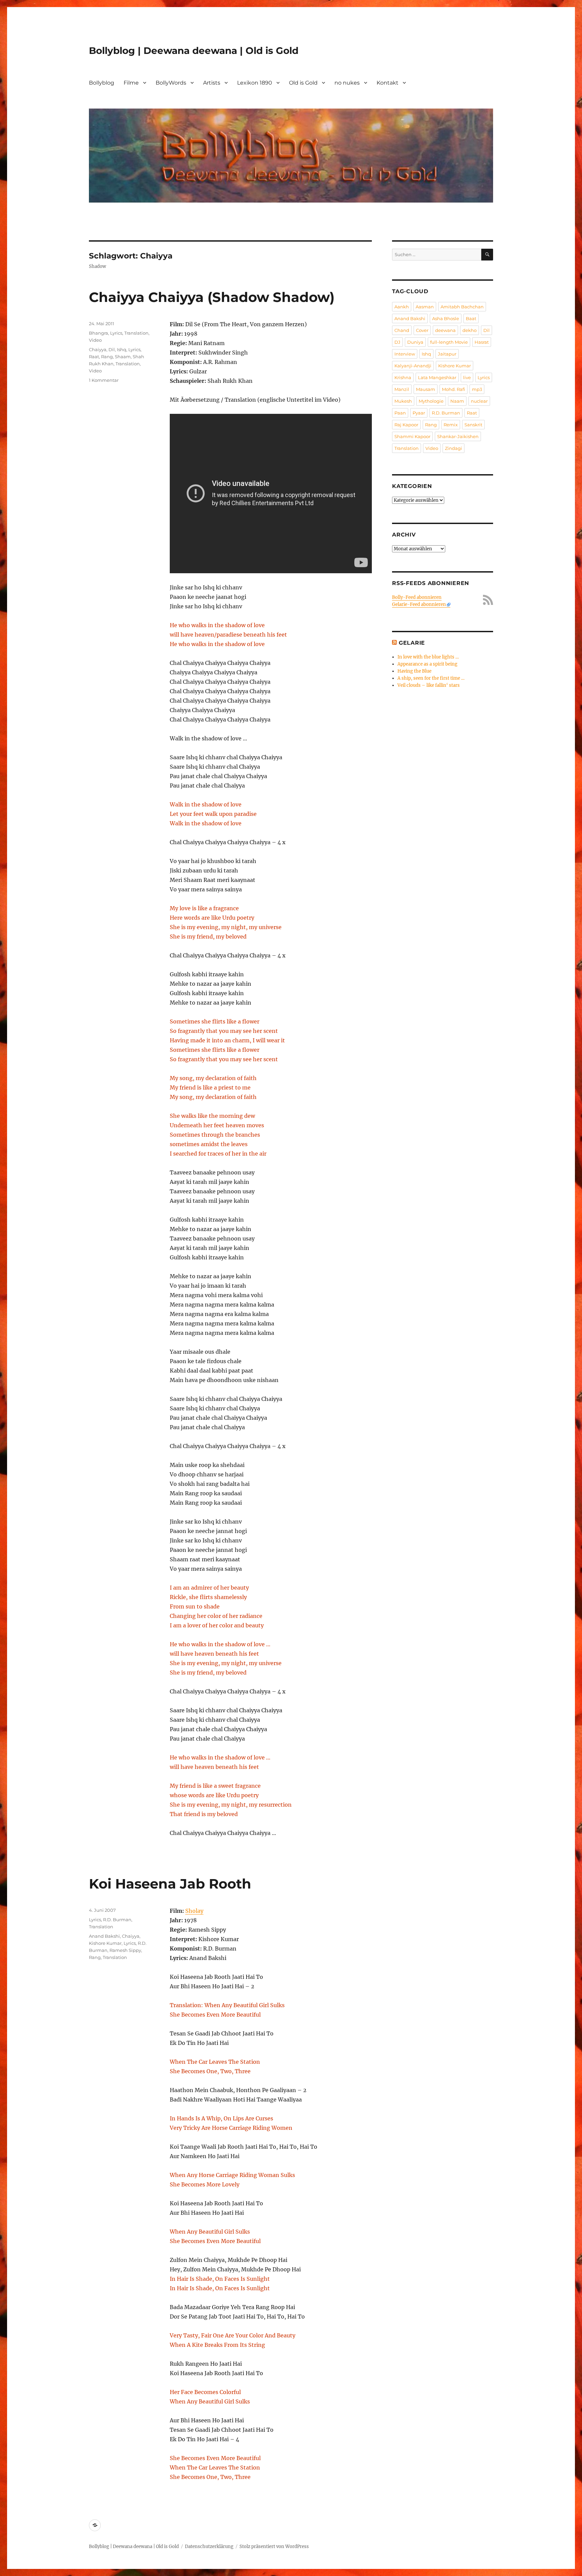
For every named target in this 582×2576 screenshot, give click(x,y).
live (467, 377)
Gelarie (412, 643)
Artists (212, 83)
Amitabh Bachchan (462, 307)
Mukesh (403, 401)
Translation (136, 333)
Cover (422, 330)
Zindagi (454, 448)
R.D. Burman (117, 1920)
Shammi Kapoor (412, 436)
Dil (112, 349)
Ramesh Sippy (125, 1950)
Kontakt (387, 83)
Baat (471, 318)
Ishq (122, 349)
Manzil (402, 389)
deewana (445, 330)
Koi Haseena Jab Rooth (170, 1884)
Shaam (123, 357)
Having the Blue (414, 671)
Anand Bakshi (104, 1936)
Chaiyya (98, 349)
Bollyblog (102, 83)
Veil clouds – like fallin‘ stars (429, 685)
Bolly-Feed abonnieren (417, 597)
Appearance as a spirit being (427, 664)
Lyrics (116, 333)
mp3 (477, 389)
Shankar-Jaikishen (458, 436)
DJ (397, 342)
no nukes (347, 83)
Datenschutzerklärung (209, 2547)
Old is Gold (303, 83)
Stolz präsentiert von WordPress (274, 2547)
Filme (131, 83)
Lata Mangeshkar (437, 377)
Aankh (402, 307)
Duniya (415, 342)
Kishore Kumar (105, 1943)
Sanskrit (473, 425)
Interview (405, 354)
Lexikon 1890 (255, 83)
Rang (107, 357)
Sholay (194, 1911)
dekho (470, 330)
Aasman (425, 307)
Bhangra (99, 333)
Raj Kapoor (406, 425)
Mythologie (431, 401)
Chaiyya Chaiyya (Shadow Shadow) (212, 297)
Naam (457, 401)
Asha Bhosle (446, 318)
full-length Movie (449, 342)
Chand (402, 330)
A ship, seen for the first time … (431, 678)
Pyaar (419, 413)
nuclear (479, 401)
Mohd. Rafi (454, 389)
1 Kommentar (104, 380)
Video (95, 340)
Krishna (403, 377)
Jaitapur (447, 354)
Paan (400, 413)
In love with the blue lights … (428, 657)
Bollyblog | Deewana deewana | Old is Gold (194, 51)
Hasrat (482, 342)
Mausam (426, 389)
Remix (451, 425)
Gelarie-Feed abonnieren (419, 604)
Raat (94, 357)
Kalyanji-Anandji (413, 366)
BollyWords (171, 83)
